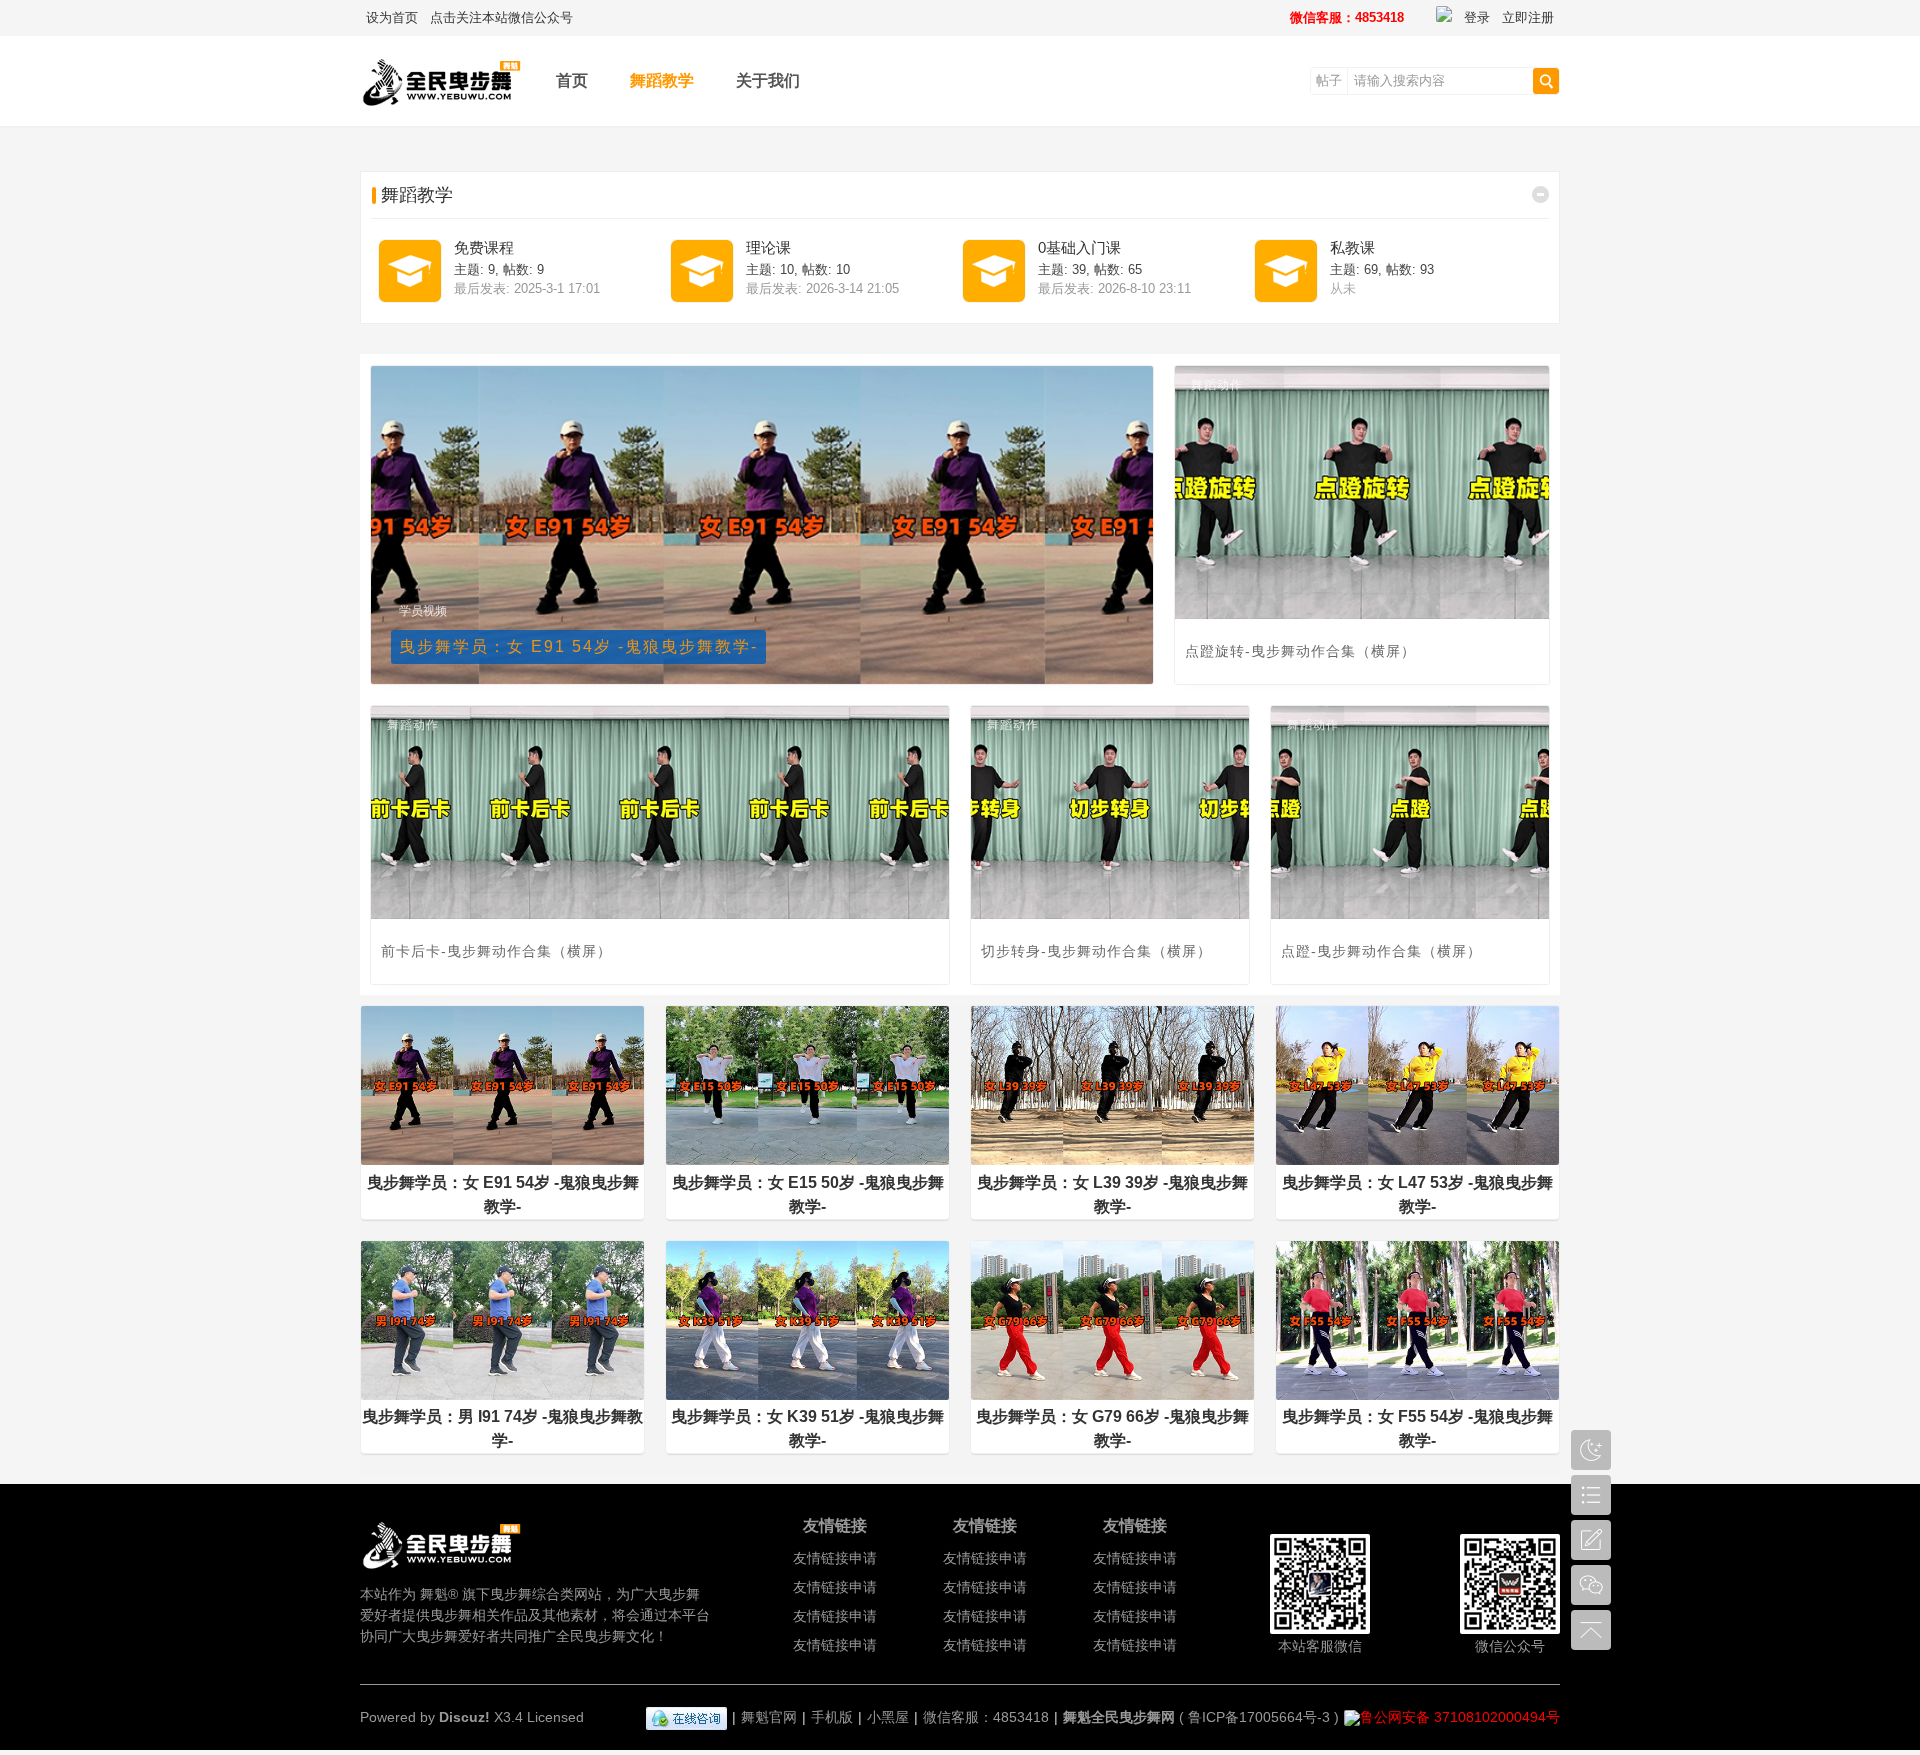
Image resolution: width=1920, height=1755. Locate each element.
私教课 (1352, 247)
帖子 (1329, 80)
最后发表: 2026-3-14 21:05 (822, 288)
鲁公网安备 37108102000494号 (1460, 1717)
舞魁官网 (769, 1717)
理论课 (768, 247)
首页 (572, 80)
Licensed (555, 1717)
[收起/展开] (1540, 194)
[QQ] (686, 1717)
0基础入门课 (1079, 247)
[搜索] (1546, 81)
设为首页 (392, 17)
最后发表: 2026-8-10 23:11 (1114, 288)
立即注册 (1528, 17)
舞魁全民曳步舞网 (1119, 1717)
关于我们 (768, 80)
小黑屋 (888, 1717)
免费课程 (484, 247)
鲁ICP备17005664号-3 (1259, 1717)
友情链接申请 (835, 1558)
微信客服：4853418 (1347, 17)
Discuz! (464, 1717)
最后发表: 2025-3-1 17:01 (527, 288)
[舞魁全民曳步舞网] (442, 111)
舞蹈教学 (662, 80)
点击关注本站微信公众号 (501, 17)
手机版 (832, 1717)
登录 (1477, 17)
